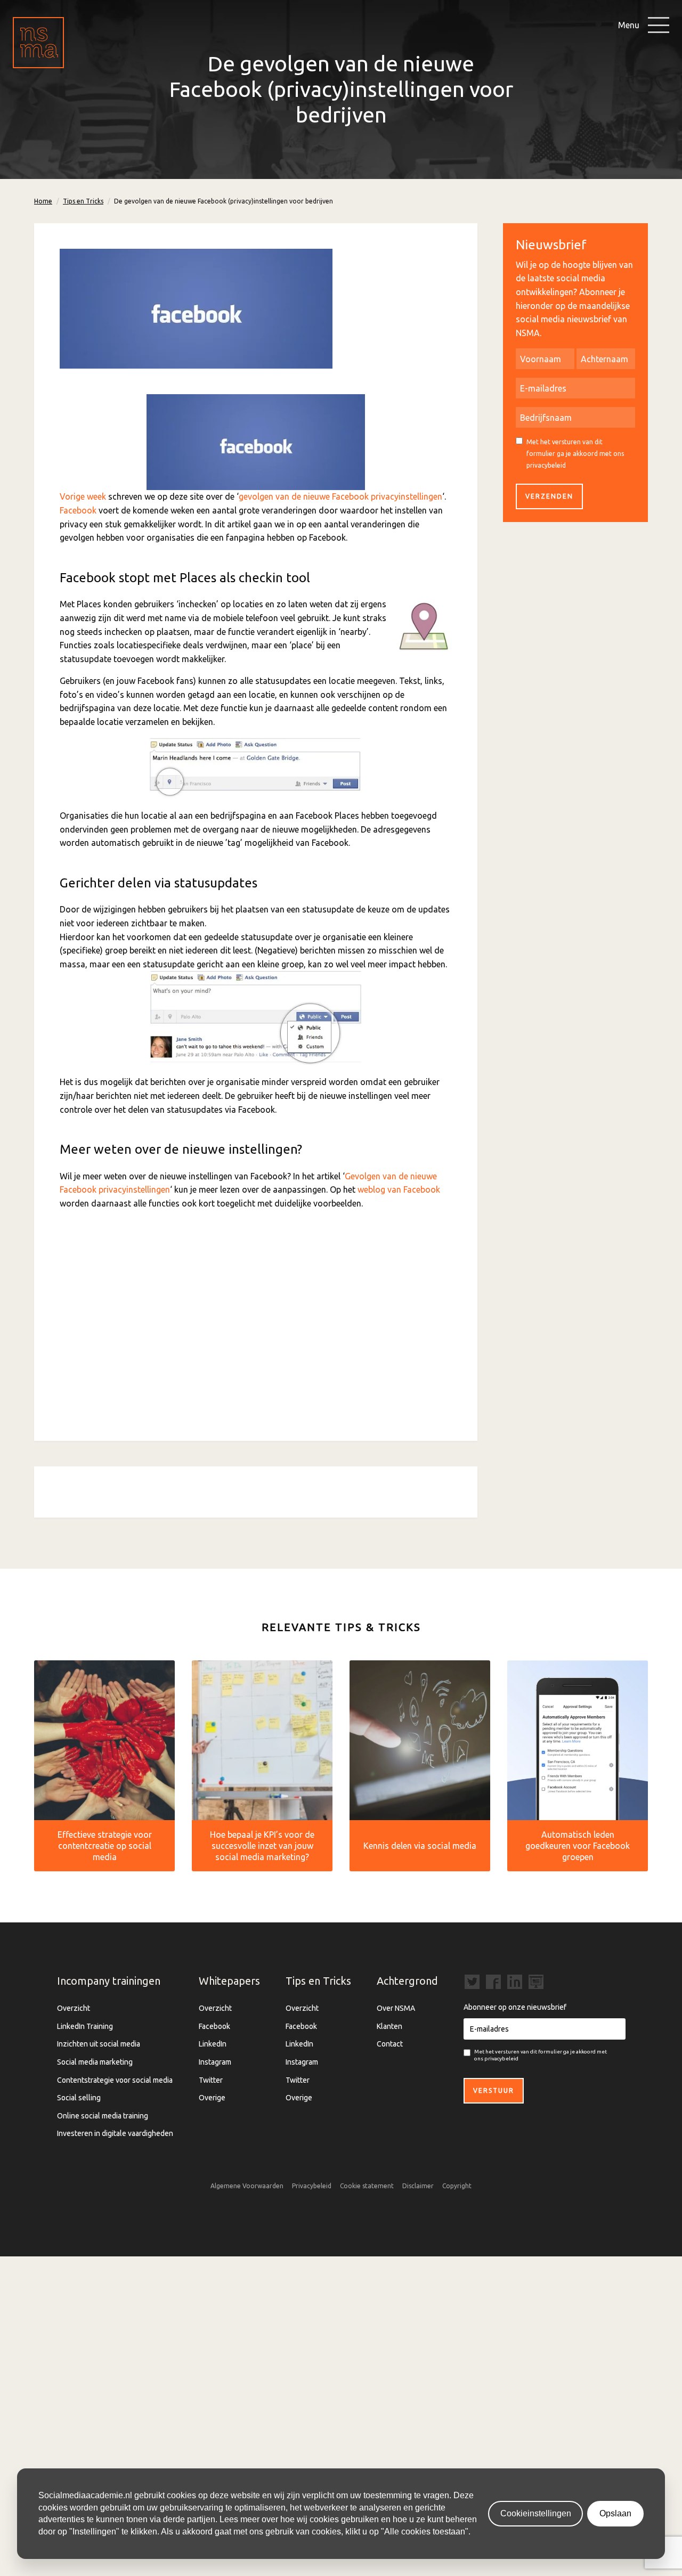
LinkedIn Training (85, 2026)
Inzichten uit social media (99, 2044)
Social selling (79, 2098)
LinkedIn (213, 2044)
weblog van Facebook (399, 1189)
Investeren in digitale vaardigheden (115, 2133)
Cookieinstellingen (536, 2513)
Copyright (457, 2186)
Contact (390, 2044)
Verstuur (494, 2090)
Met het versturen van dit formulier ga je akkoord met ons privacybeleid (575, 453)
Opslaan (615, 2513)
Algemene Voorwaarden (247, 2186)
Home (43, 201)
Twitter (211, 2080)
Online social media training (103, 2116)
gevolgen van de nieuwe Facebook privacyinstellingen (340, 496)
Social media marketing (95, 2062)
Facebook (78, 510)
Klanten (389, 2026)
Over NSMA (396, 2008)
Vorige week (83, 496)
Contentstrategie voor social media (115, 2080)
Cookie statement (367, 2186)
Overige (212, 2098)
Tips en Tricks (83, 201)
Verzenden (549, 496)
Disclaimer (418, 2186)
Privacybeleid (312, 2186)
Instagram (215, 2062)
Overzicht (74, 2008)
